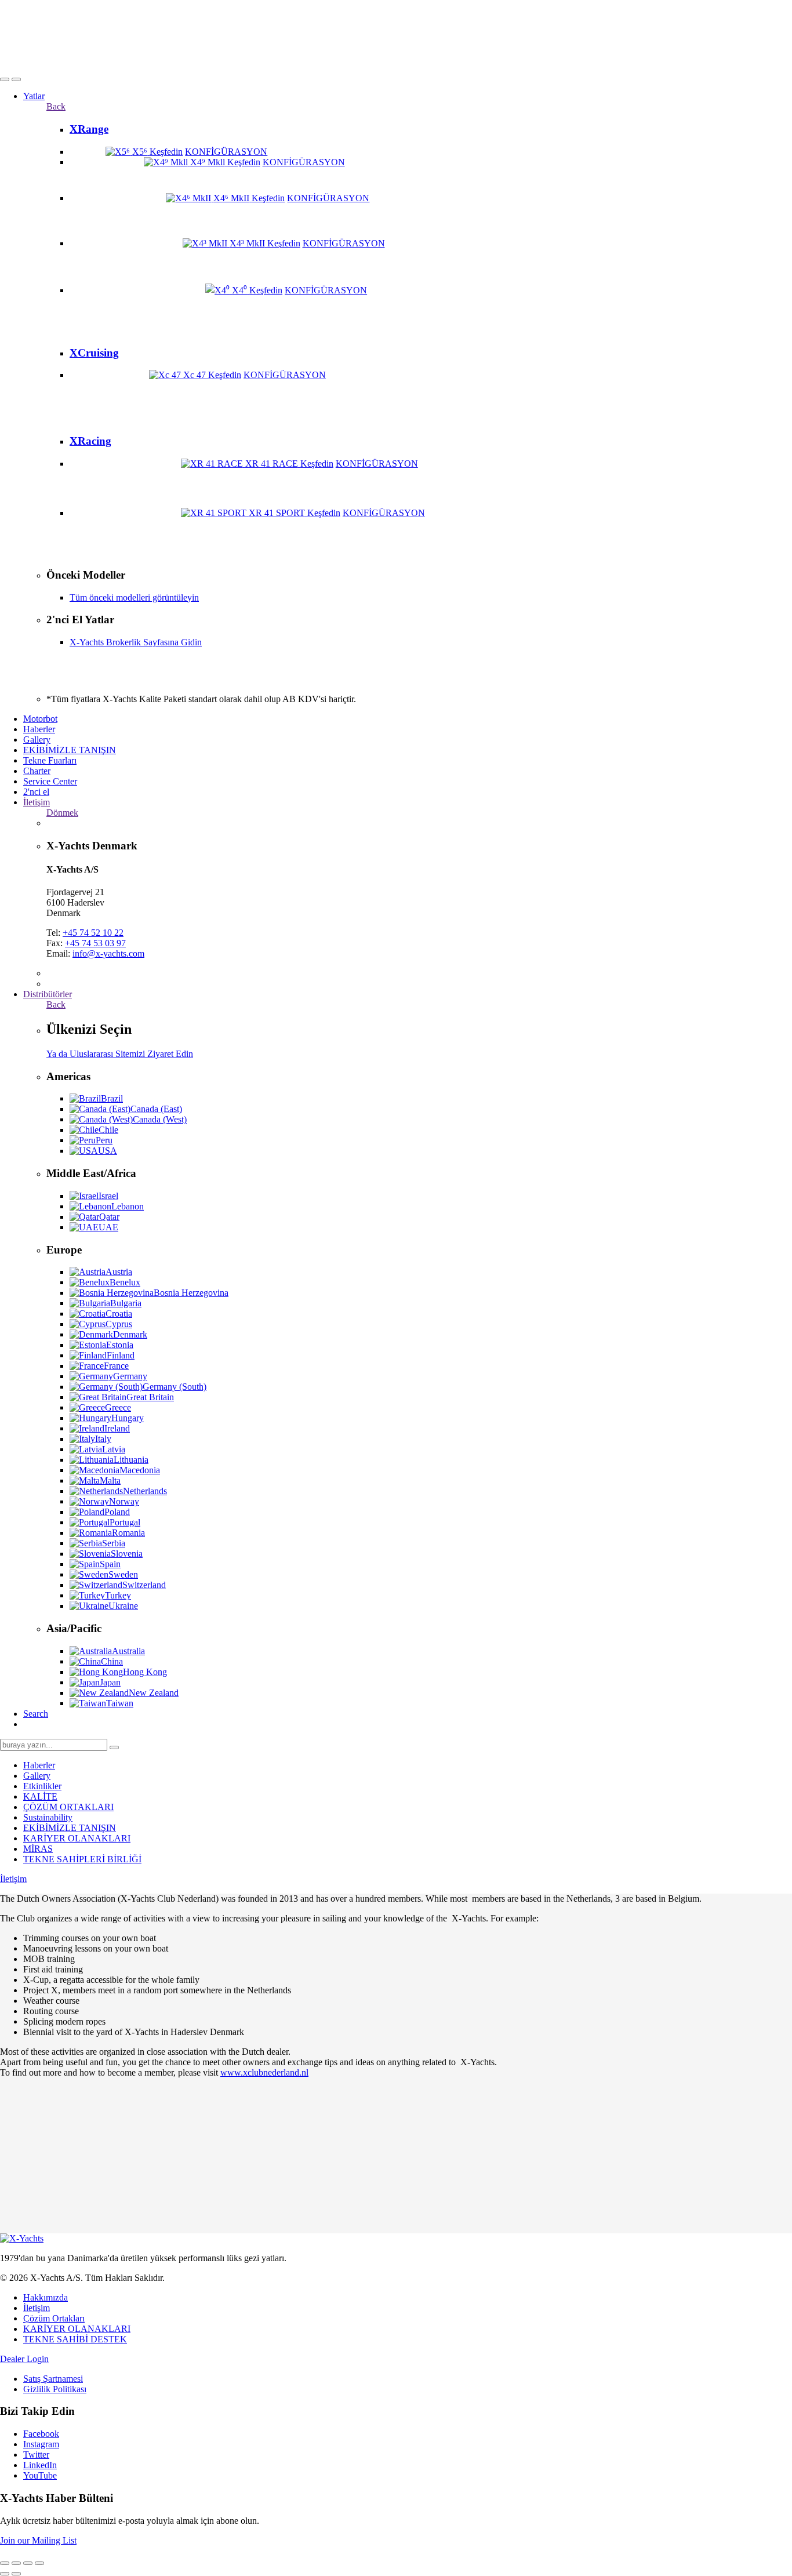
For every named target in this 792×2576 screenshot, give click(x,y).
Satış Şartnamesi (53, 2379)
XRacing (90, 441)
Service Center (50, 781)
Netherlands (145, 1491)
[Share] (16, 2563)
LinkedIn (40, 2465)
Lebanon (128, 1206)
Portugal (125, 1522)
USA (108, 1151)
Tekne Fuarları (50, 760)
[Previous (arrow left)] (5, 2574)
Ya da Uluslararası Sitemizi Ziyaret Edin (120, 1054)
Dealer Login (24, 2359)
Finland (121, 1355)
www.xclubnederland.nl (264, 2072)
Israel (108, 1196)
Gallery (37, 740)
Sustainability (48, 1817)
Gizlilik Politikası (55, 2389)
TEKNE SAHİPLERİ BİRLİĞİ (82, 1859)
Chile (108, 1130)
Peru (104, 1140)
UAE (108, 1227)
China (112, 1661)
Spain (110, 1564)
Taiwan (120, 1703)
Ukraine (123, 1606)
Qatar (109, 1217)
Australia (128, 1651)
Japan (110, 1682)
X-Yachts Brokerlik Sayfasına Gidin (136, 642)
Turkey (118, 1595)
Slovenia (127, 1554)
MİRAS (38, 1849)
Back (56, 106)
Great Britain (150, 1397)
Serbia (114, 1543)
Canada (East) (156, 1109)
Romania (128, 1533)
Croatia (119, 1314)
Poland (117, 1512)
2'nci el (36, 792)
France (116, 1366)
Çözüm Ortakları (54, 2318)
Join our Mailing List (38, 2540)
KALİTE (40, 1796)
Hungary (128, 1418)
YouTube (40, 2475)
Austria (119, 1272)
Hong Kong (145, 1672)
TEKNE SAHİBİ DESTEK (75, 2339)
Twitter (36, 2455)
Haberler (39, 729)
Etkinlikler (42, 1786)
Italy (103, 1439)
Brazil (112, 1098)
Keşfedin (166, 152)
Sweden (123, 1574)
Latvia (114, 1449)
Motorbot (40, 719)
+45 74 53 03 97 (95, 943)
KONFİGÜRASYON (226, 152)
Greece (118, 1407)
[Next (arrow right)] (16, 2574)
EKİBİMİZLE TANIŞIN (70, 750)
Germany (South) (175, 1387)
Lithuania (131, 1460)
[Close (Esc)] (5, 2563)
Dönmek (62, 813)
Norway (124, 1501)
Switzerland (144, 1585)
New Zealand (154, 1693)
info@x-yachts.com (108, 953)
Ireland (117, 1428)
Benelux (125, 1282)
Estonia (120, 1345)
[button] (5, 79)
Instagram (41, 2444)
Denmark (130, 1334)
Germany (130, 1376)
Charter (37, 771)
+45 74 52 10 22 (93, 933)
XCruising (94, 353)
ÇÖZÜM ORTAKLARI (68, 1807)
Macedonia (140, 1470)
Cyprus (119, 1324)
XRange (89, 129)
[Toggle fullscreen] (28, 2563)
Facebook (41, 2434)
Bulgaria (126, 1303)
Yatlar (34, 96)
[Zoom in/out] (39, 2563)
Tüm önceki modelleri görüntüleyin (134, 597)
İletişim (37, 802)
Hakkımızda (46, 2297)
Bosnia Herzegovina (191, 1293)
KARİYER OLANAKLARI (77, 1838)
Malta (110, 1480)
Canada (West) (160, 1119)
